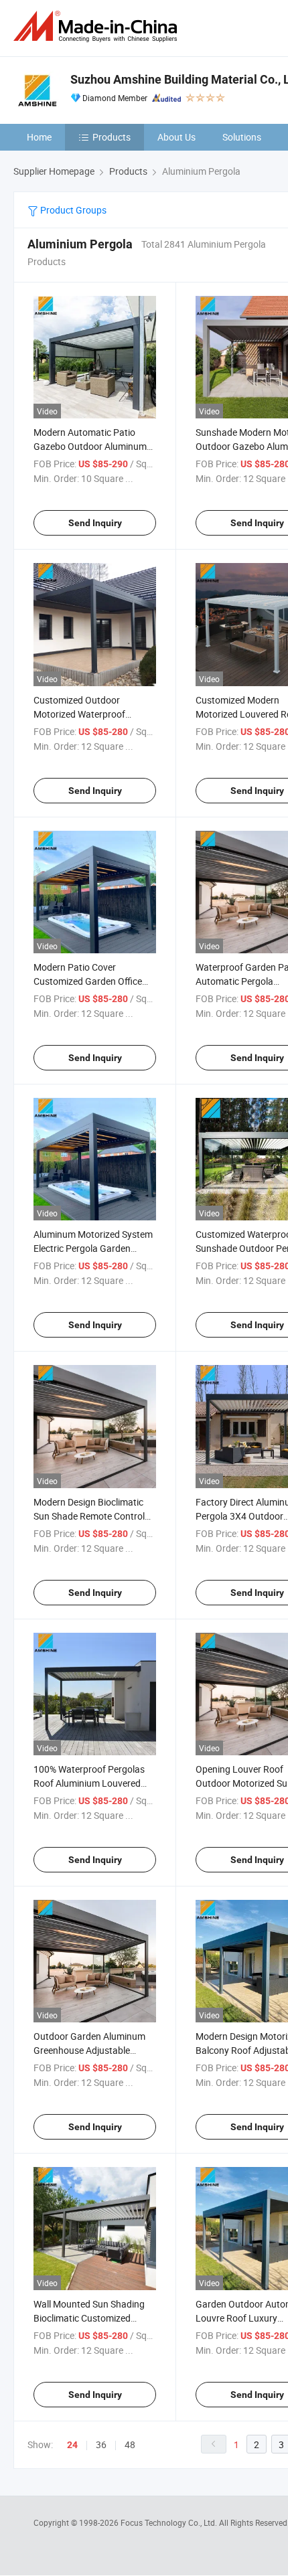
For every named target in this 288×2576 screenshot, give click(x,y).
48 (130, 2444)
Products (112, 137)
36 (101, 2444)
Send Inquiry (95, 523)
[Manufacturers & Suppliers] (98, 26)
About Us (176, 137)
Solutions (242, 137)
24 (72, 2445)
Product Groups (72, 210)
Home (39, 137)
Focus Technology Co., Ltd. (170, 2522)
